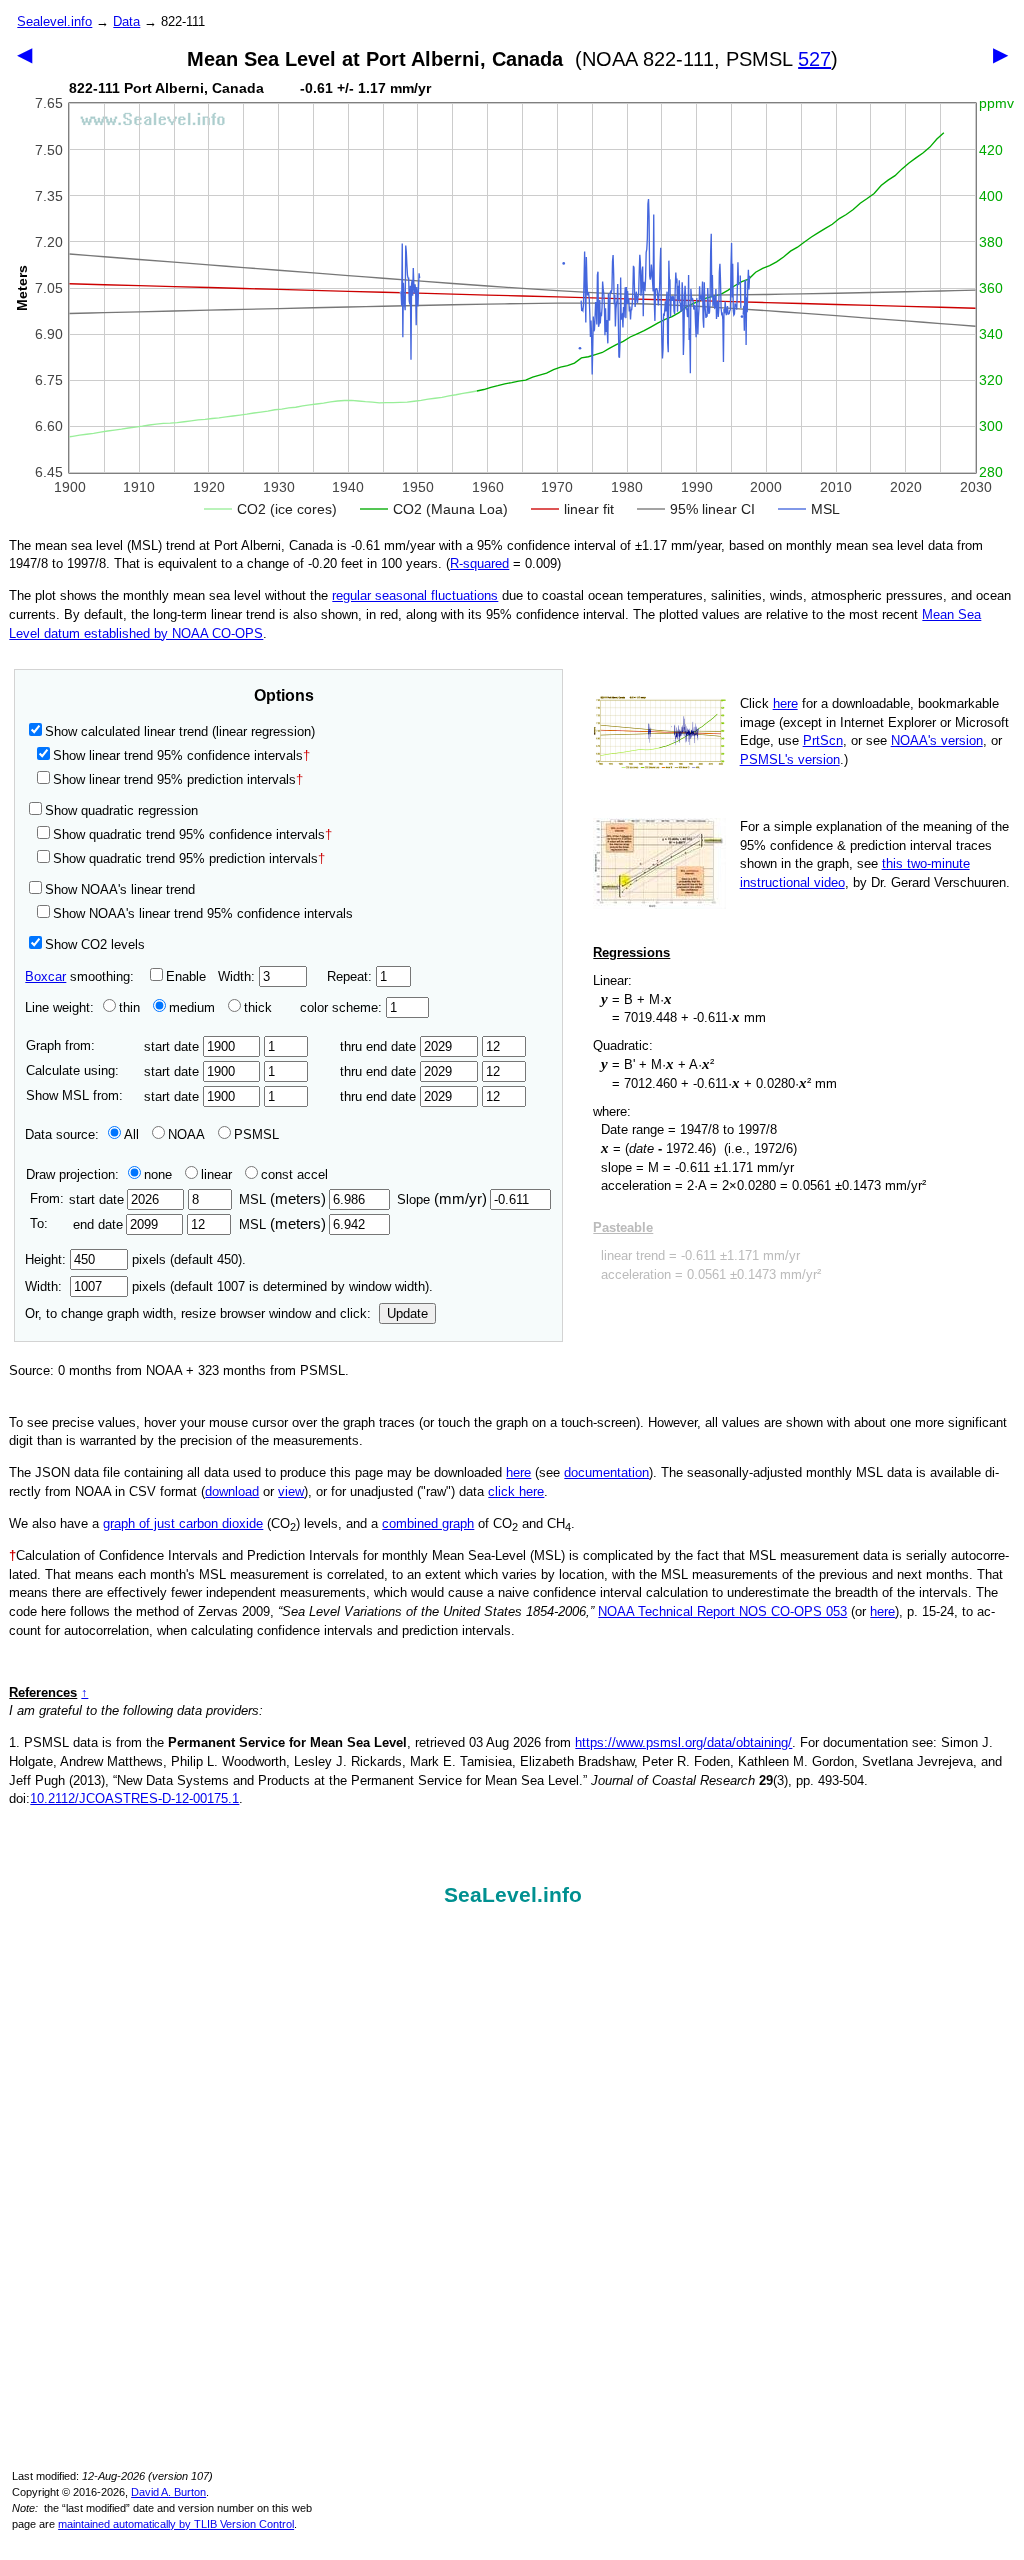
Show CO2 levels (95, 944)
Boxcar (45, 976)
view (291, 1491)
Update (407, 1313)
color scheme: (343, 1007)
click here (516, 1491)
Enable (186, 976)
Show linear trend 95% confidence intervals (178, 755)
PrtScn (823, 740)
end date (97, 1224)
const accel (294, 1174)
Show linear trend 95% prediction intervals (178, 779)
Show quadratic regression (121, 810)
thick (260, 1007)
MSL (282, 1199)
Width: (238, 976)
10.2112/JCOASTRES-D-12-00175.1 (134, 1798)
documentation (606, 1472)
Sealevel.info (54, 21)
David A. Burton (168, 2492)
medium (192, 1007)
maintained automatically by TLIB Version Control (176, 2524)
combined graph (428, 1523)
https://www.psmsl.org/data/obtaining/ (683, 1742)
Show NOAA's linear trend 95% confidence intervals (203, 913)
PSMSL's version (790, 759)
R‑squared (479, 563)
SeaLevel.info (513, 1895)
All (131, 1134)
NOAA (186, 1134)
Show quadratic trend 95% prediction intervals (189, 858)
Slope (442, 1199)
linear (216, 1174)
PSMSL (256, 1134)
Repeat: (351, 976)
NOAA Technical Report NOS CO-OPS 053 (722, 1611)
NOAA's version (937, 740)
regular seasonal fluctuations (415, 595)
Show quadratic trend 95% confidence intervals (192, 834)
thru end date (380, 1046)
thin (129, 1007)
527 (814, 59)
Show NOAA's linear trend (120, 889)
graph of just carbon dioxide (183, 1523)
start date (173, 1046)
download (232, 1491)
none (158, 1174)
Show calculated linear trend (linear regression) (180, 731)
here (785, 703)
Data (126, 21)
